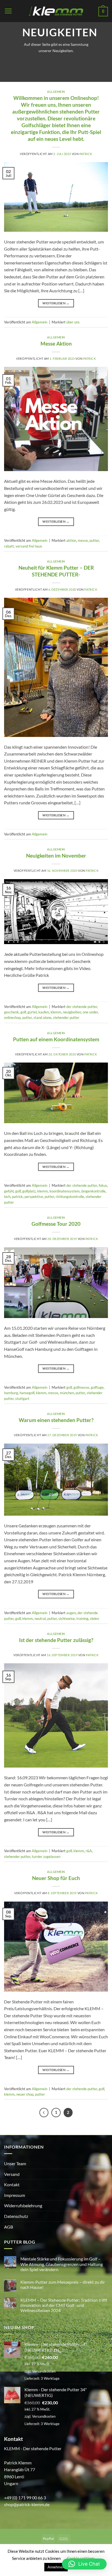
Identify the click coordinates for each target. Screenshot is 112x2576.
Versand (12, 2174)
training (82, 1619)
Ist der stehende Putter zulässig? (56, 1640)
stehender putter (66, 1018)
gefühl (9, 1191)
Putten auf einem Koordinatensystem (56, 1039)
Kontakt (12, 2184)
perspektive (34, 1197)
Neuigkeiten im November (56, 856)
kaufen (44, 1012)
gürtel (32, 1012)
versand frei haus (29, 546)
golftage (97, 1387)
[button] (8, 11)
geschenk (11, 1012)
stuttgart (22, 1399)
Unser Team (15, 2163)
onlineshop (12, 1018)
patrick (86, 154)
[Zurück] (44, 2113)
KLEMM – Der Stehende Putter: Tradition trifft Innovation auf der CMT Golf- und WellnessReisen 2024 (64, 2305)
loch (7, 1197)
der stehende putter (82, 1007)
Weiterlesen (56, 303)
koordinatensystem (65, 1191)
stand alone (42, 1018)
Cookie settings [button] (81, 2558)
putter (94, 540)
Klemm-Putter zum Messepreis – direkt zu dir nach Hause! (63, 2285)
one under (90, 1012)
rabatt (9, 546)
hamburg (11, 1393)
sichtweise (67, 1619)
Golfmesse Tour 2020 (56, 1224)
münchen (67, 1393)
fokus (103, 1185)
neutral (40, 1619)
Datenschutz (16, 2216)
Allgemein (56, 92)
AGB (9, 2227)
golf (23, 1012)
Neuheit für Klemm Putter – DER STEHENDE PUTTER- (56, 571)
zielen (94, 1619)
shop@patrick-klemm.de (27, 2504)
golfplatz (29, 1191)
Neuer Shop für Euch (56, 1878)
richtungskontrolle (70, 1197)
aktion (71, 540)
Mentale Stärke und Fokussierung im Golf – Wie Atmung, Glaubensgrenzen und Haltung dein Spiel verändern (62, 2264)
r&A (89, 1851)
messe (83, 540)
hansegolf (27, 1393)
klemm (56, 1012)
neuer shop (25, 2094)
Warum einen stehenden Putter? (56, 1420)
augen (71, 1613)
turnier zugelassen (46, 1857)
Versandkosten (44, 2371)
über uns (73, 322)
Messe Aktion (56, 343)
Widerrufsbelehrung (23, 2205)
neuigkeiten (72, 1012)
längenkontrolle (93, 1191)
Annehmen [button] (56, 2567)
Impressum (15, 2195)
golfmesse (81, 1387)
